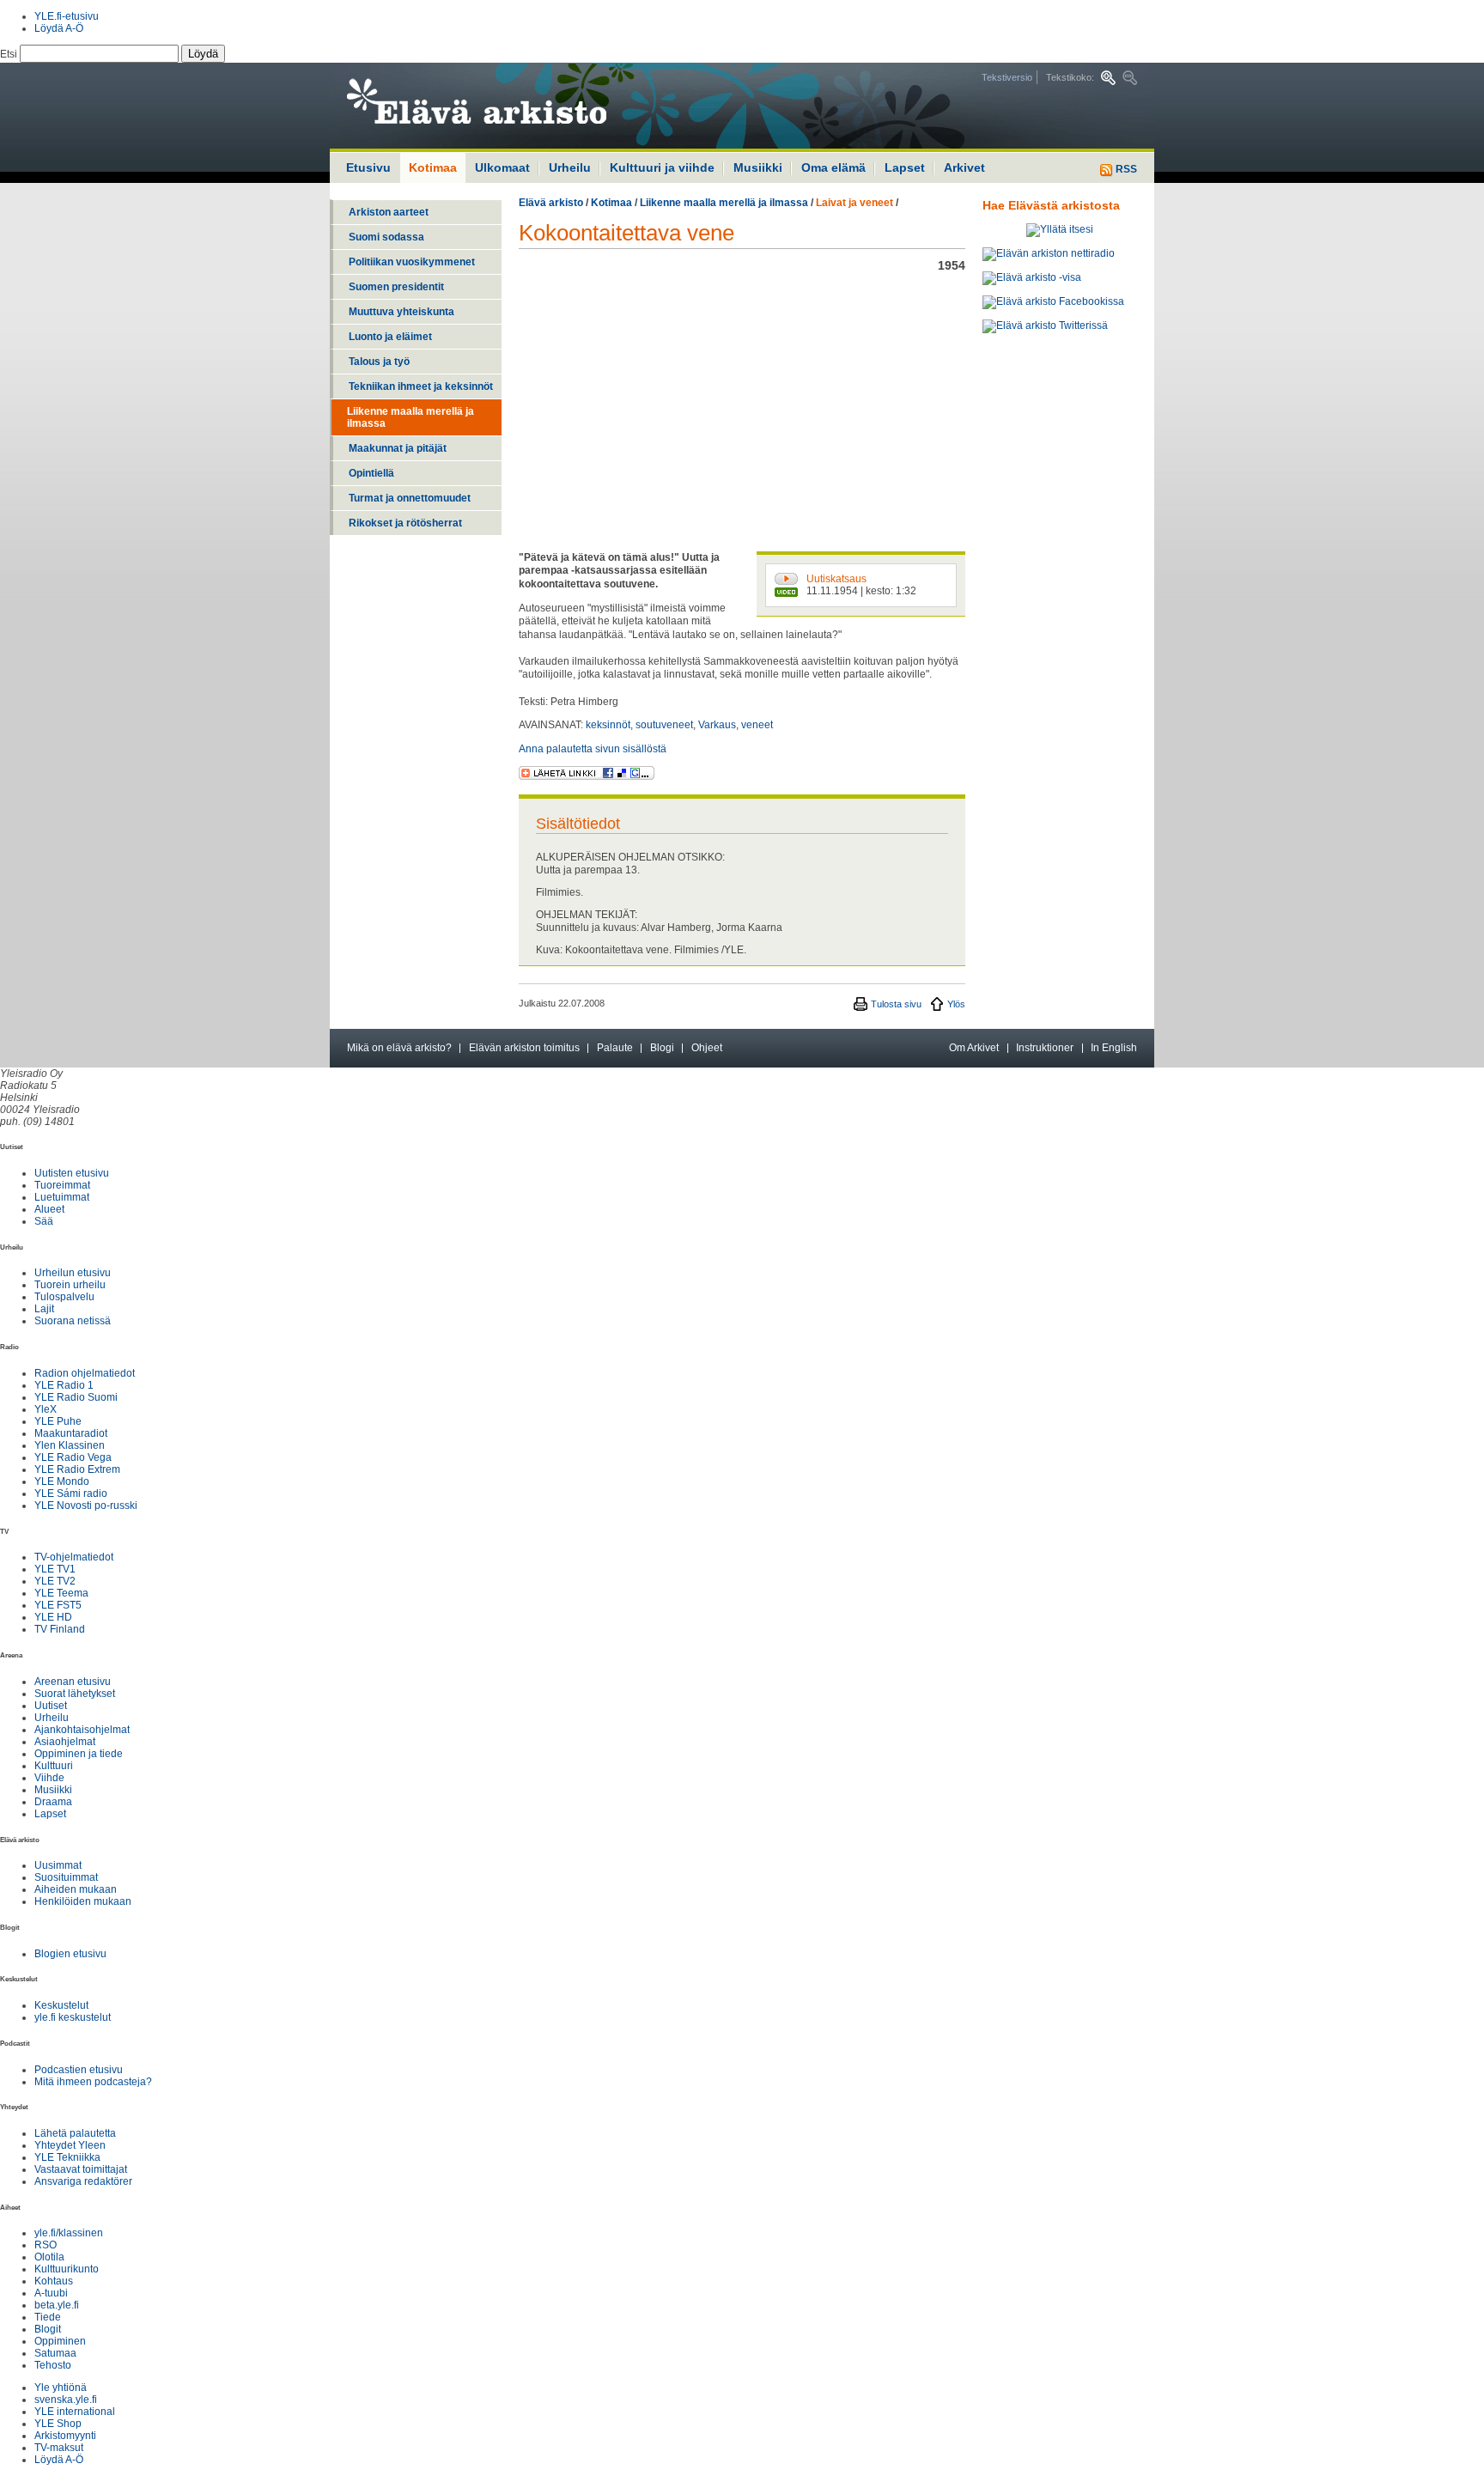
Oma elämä (833, 167)
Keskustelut (61, 2005)
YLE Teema (61, 1593)
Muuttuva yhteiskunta (401, 312)
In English (1114, 1048)
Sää (44, 1221)
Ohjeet (707, 1048)
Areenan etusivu (73, 1682)
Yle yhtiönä (61, 2388)
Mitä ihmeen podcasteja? (93, 2082)
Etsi (10, 54)
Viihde (49, 1778)
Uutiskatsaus (836, 579)
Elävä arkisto (551, 203)
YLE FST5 (58, 1605)
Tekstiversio (1007, 77)
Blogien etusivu (70, 1954)
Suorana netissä (73, 1321)
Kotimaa (611, 203)
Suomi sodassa (386, 237)
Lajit (44, 1309)
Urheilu (570, 167)
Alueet (49, 1209)
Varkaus (717, 725)
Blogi (662, 1048)
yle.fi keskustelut (73, 2017)
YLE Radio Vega (73, 1457)
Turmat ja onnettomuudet (410, 498)
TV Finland (60, 1629)
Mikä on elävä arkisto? (399, 1048)
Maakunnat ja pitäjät (398, 448)
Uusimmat (58, 1865)
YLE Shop (58, 2424)
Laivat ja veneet (855, 203)
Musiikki (758, 167)
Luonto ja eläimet (390, 337)
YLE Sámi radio (71, 1493)
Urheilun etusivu (73, 1273)
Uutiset (51, 1706)
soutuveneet (664, 725)
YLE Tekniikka (67, 2157)
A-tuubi (51, 2293)
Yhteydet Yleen (70, 2145)
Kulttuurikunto (67, 2269)
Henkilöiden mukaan (83, 1901)
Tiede (48, 2317)
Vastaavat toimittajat (81, 2169)
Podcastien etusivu (79, 2070)
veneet (757, 725)
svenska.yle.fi (66, 2400)
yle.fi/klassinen (69, 2233)
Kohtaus (54, 2281)
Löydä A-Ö (59, 28)
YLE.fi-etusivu (67, 16)
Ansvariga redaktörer (83, 2181)
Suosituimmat (66, 1877)
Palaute (615, 1048)
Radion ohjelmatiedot (85, 1373)
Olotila (49, 2257)
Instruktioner (1045, 1048)
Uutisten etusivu (72, 1173)
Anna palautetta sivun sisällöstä (593, 749)
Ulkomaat (502, 167)
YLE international (75, 2412)
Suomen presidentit (396, 287)
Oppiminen (60, 2341)
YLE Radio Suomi (76, 1397)
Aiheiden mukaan (76, 1889)
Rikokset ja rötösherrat (405, 523)
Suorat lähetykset (75, 1694)
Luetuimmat (62, 1197)
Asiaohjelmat (65, 1742)
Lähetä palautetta (75, 2133)
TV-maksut (59, 2448)
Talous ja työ (379, 362)
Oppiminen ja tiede (79, 1754)
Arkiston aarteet (389, 212)
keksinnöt (608, 725)
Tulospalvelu (64, 1297)
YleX (46, 1409)
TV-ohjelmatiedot (74, 1557)
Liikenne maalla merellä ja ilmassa (411, 417)
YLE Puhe (58, 1421)
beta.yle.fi (57, 2305)
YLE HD (53, 1617)
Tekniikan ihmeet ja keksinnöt (421, 386)
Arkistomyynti (65, 2436)
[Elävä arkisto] (523, 106)
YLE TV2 (55, 1581)
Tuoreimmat (62, 1185)
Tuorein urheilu (70, 1285)
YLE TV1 (55, 1569)
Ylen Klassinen (70, 1445)
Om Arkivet (974, 1048)
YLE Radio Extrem (77, 1469)
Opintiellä (371, 473)
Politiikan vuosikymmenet (412, 262)
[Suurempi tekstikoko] (1108, 78)
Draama (53, 1802)
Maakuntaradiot (71, 1433)
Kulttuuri (54, 1766)
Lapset (905, 167)
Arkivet (964, 167)
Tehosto (53, 2365)
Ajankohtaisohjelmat (82, 1730)
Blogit (48, 2329)
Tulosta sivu (896, 1004)
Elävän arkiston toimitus (524, 1048)
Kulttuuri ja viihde (662, 167)
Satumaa (55, 2353)
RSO (46, 2245)
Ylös (956, 1004)
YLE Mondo (62, 1481)
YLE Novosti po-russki (86, 1506)
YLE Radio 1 (64, 1385)
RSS (1125, 169)
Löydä (203, 54)
